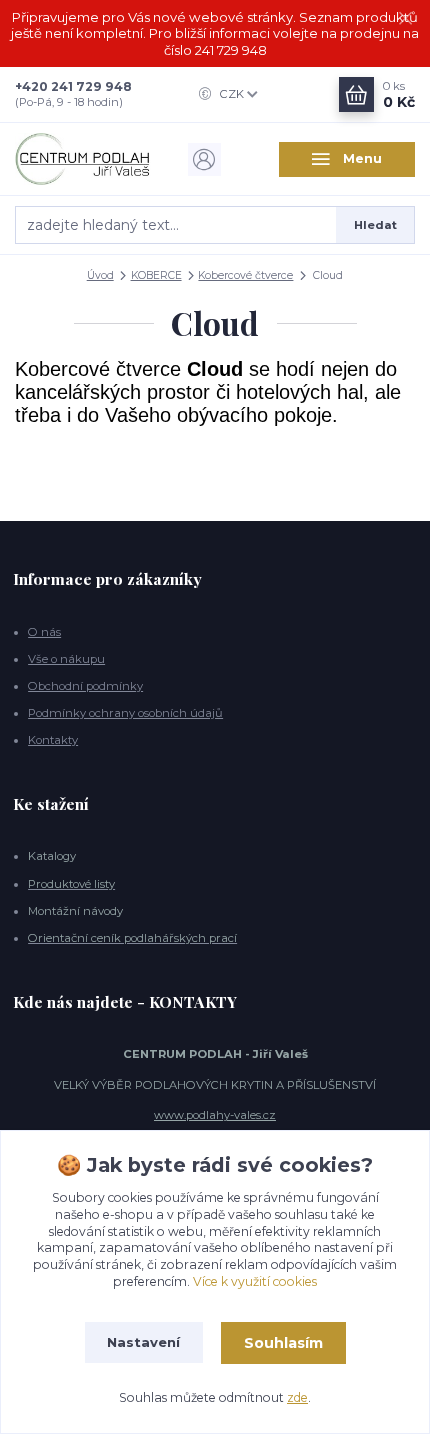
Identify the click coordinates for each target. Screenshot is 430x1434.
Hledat (375, 225)
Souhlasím (283, 1343)
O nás (44, 632)
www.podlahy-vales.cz (215, 1115)
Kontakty (53, 740)
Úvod (100, 275)
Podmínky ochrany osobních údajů (125, 713)
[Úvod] (83, 159)
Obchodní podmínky (85, 686)
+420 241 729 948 (73, 86)
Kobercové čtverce (245, 275)
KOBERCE (156, 275)
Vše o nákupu (66, 659)
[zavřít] (405, 20)
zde (297, 1397)
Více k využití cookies (255, 1281)
